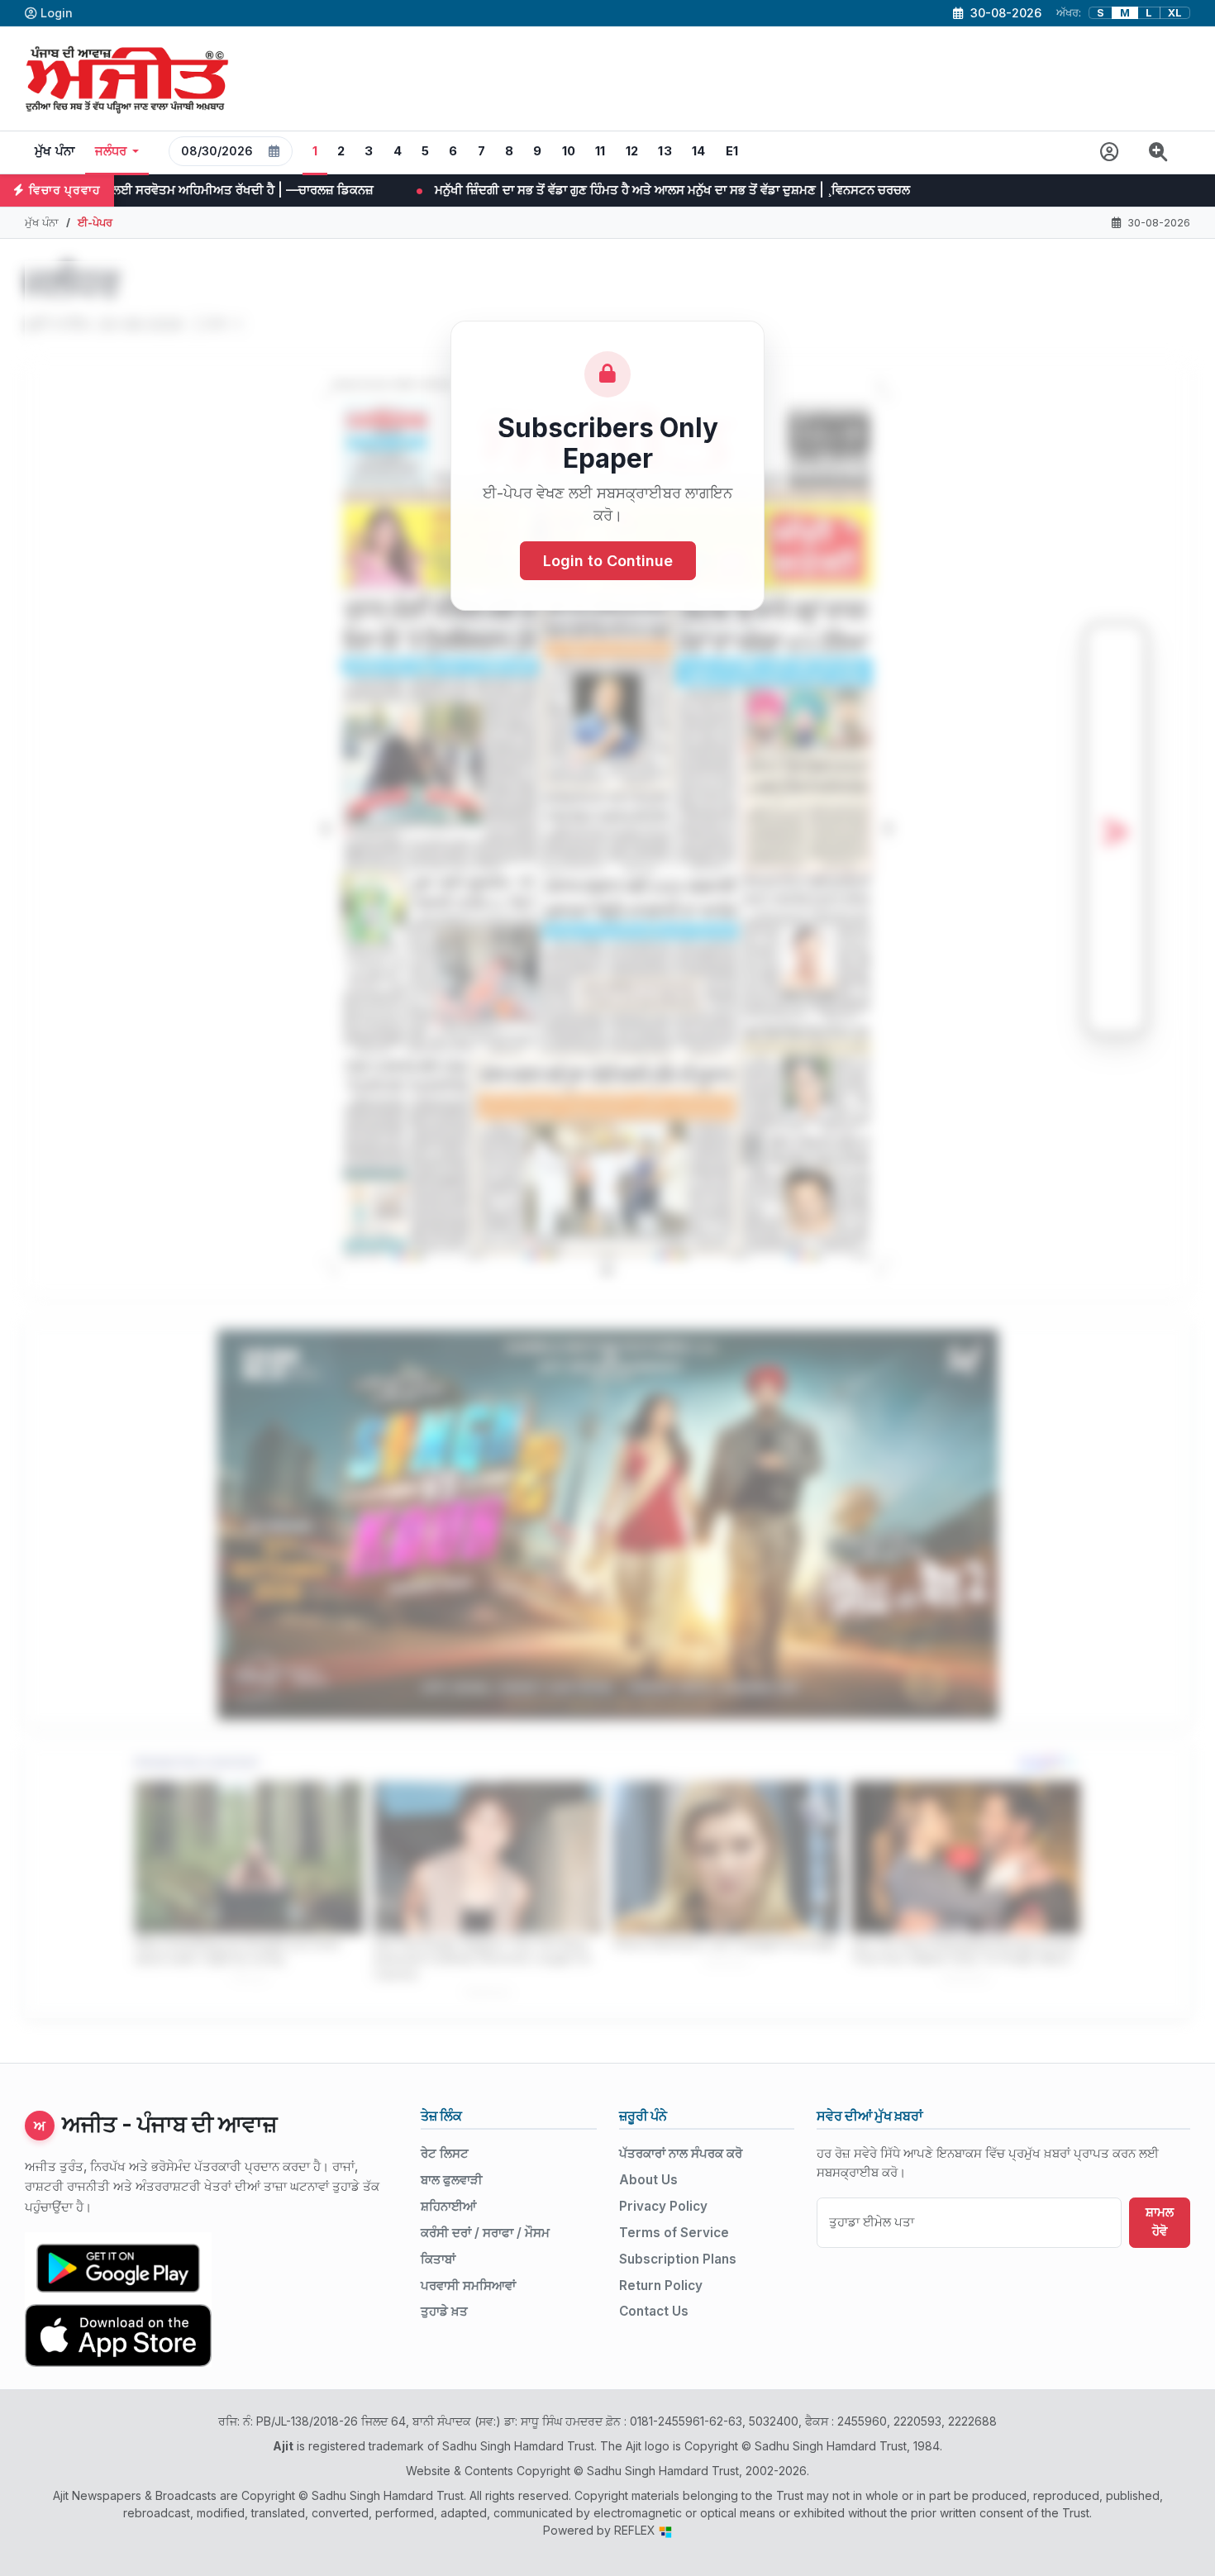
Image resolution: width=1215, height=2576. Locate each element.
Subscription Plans (678, 2259)
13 (665, 151)
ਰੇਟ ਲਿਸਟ (445, 2153)
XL (1175, 13)
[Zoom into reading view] (1158, 152)
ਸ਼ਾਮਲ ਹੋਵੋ (1160, 2221)
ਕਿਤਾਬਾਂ (438, 2259)
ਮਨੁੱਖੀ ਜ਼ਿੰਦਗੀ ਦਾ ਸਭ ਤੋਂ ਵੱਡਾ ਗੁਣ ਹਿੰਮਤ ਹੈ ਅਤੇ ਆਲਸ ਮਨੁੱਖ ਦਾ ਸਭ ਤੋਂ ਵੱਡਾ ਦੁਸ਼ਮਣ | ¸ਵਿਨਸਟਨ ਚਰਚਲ (443, 190)
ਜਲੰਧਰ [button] (111, 151)
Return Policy (661, 2286)
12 (632, 151)
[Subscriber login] (1110, 152)
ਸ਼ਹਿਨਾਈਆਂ (448, 2206)
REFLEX (636, 2530)
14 (699, 151)
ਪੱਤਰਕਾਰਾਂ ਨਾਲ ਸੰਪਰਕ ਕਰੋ (681, 2153)
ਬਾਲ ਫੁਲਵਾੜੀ (452, 2180)
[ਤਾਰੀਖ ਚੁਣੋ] (274, 151)
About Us (648, 2180)
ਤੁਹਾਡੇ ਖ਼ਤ (444, 2311)
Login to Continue (608, 562)
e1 (732, 151)
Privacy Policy (663, 2206)
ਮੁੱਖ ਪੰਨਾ (55, 151)
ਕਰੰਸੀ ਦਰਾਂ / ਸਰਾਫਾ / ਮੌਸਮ (485, 2233)
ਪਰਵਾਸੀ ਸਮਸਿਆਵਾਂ (468, 2286)
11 (600, 151)
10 (569, 151)
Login (57, 13)
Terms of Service (674, 2233)
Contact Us (654, 2311)
